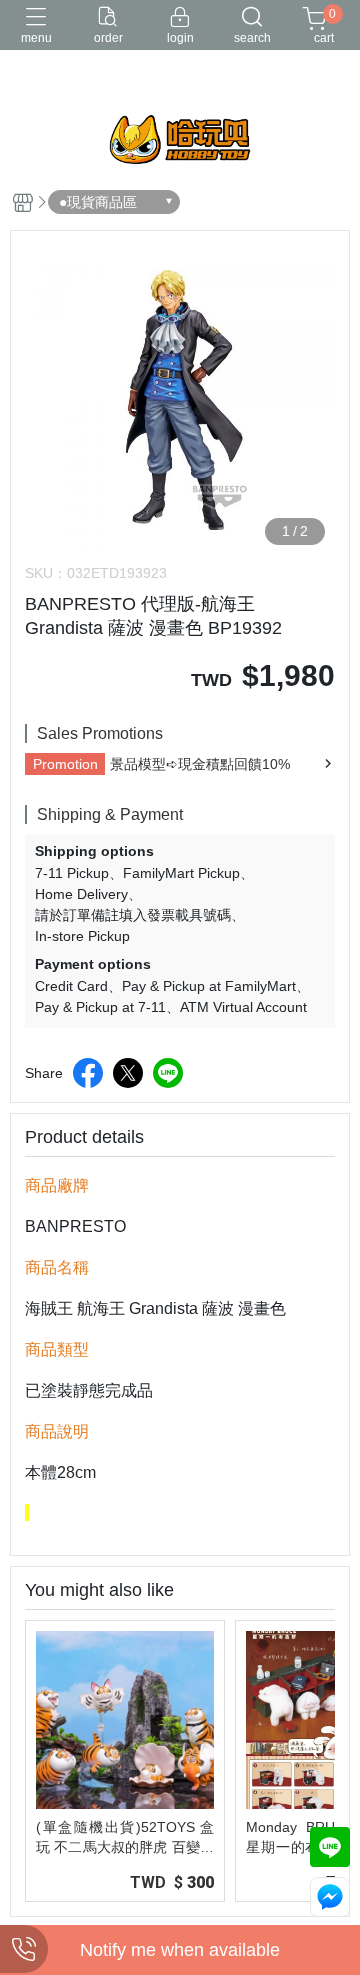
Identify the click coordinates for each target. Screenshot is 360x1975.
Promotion (65, 764)
